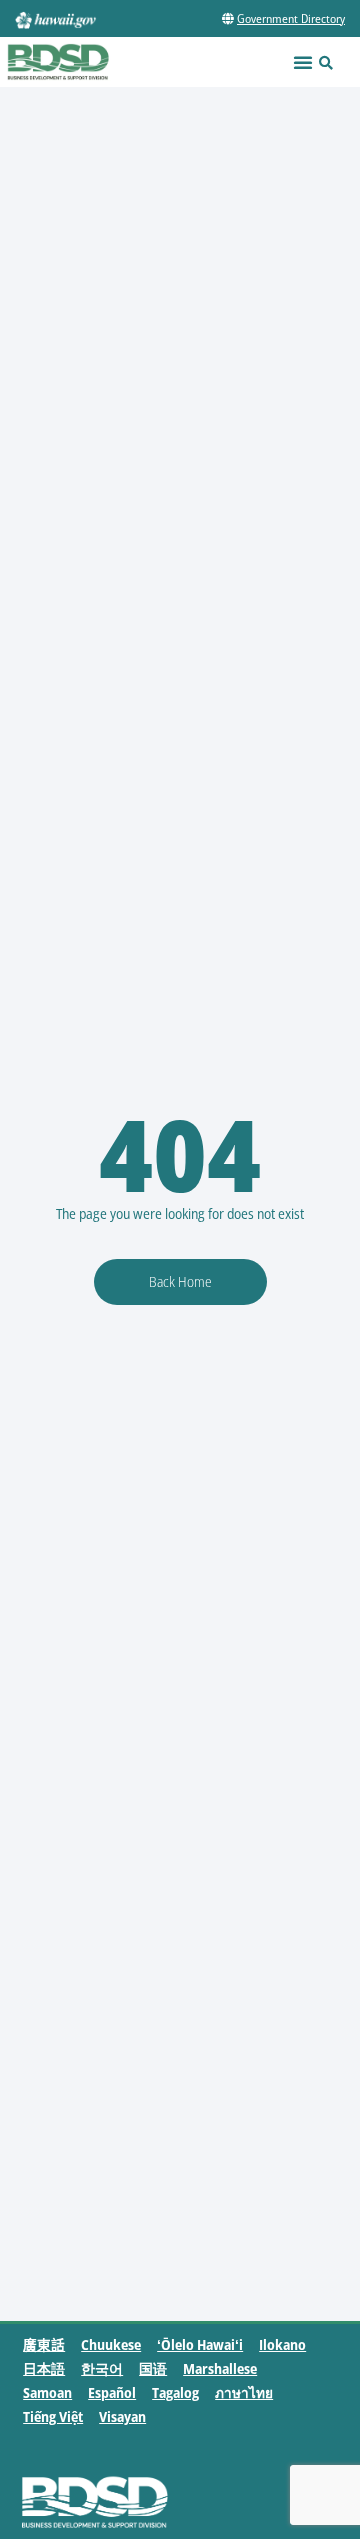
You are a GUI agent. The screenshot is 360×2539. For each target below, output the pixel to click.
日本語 (44, 2368)
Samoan (47, 2392)
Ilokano (282, 2344)
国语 (153, 2368)
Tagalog (175, 2392)
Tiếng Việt (53, 2416)
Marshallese (220, 2368)
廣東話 (44, 2344)
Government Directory (291, 18)
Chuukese (111, 2344)
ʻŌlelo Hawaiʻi (200, 2344)
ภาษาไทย (244, 2392)
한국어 (102, 2368)
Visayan (122, 2416)
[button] (303, 62)
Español (112, 2392)
